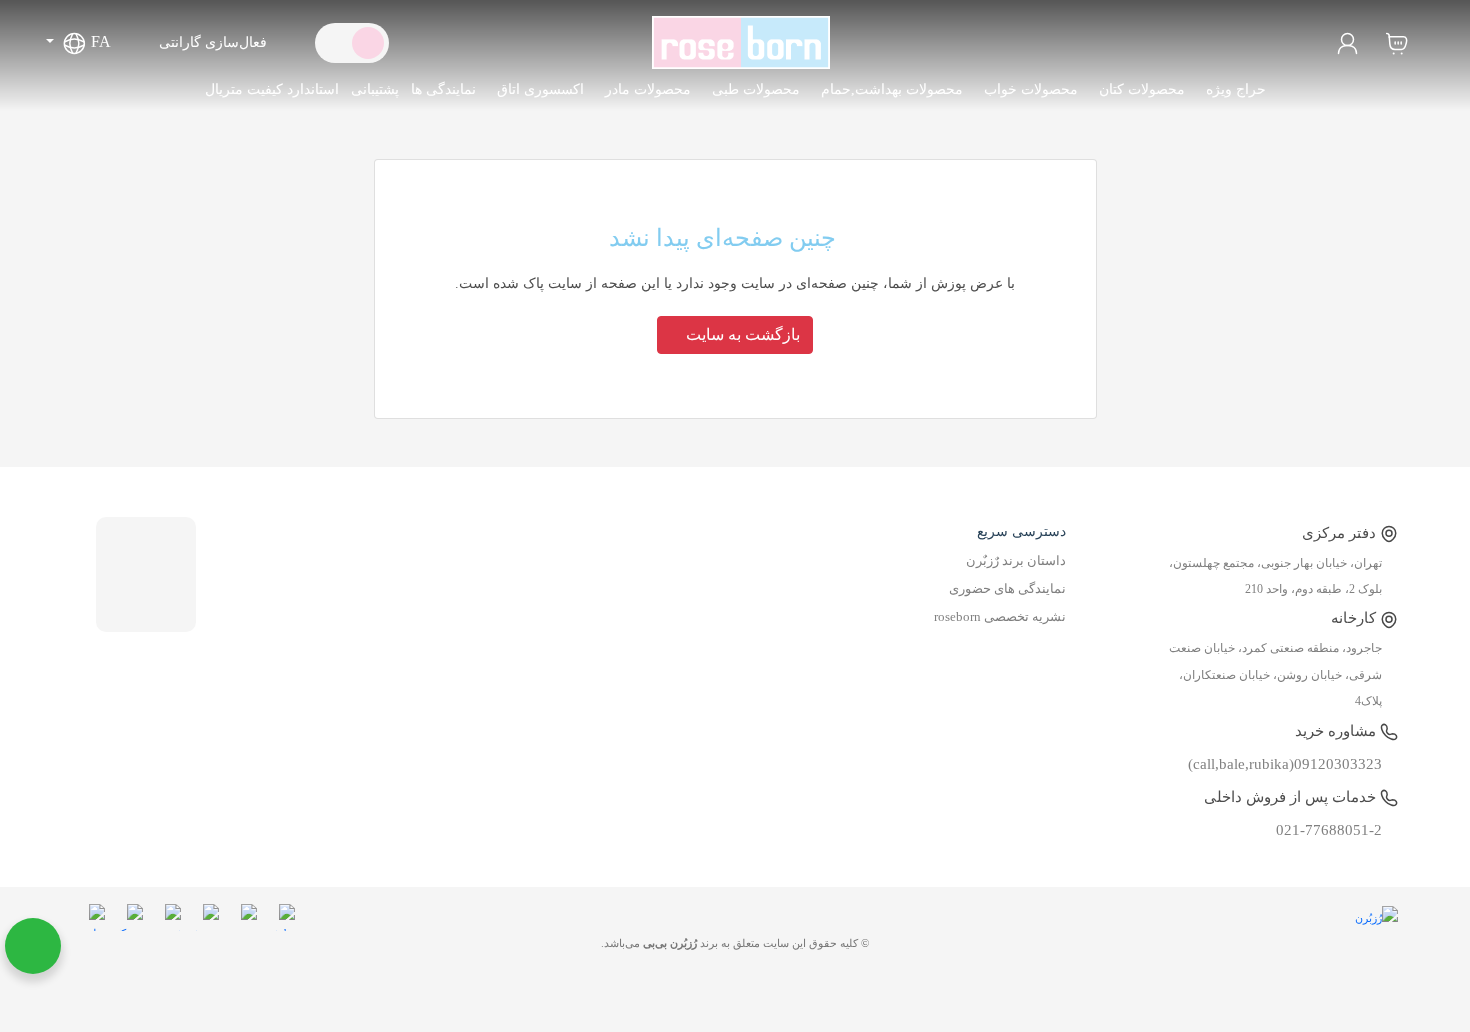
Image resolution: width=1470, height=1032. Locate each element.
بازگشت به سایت (741, 334)
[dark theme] (336, 43)
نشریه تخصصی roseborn (1000, 617)
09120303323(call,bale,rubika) (1285, 764)
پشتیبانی (375, 89)
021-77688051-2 (1329, 830)
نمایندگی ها (443, 89)
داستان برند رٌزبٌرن (1016, 561)
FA (99, 41)
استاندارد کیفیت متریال (272, 89)
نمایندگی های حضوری (1007, 589)
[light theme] (368, 43)
